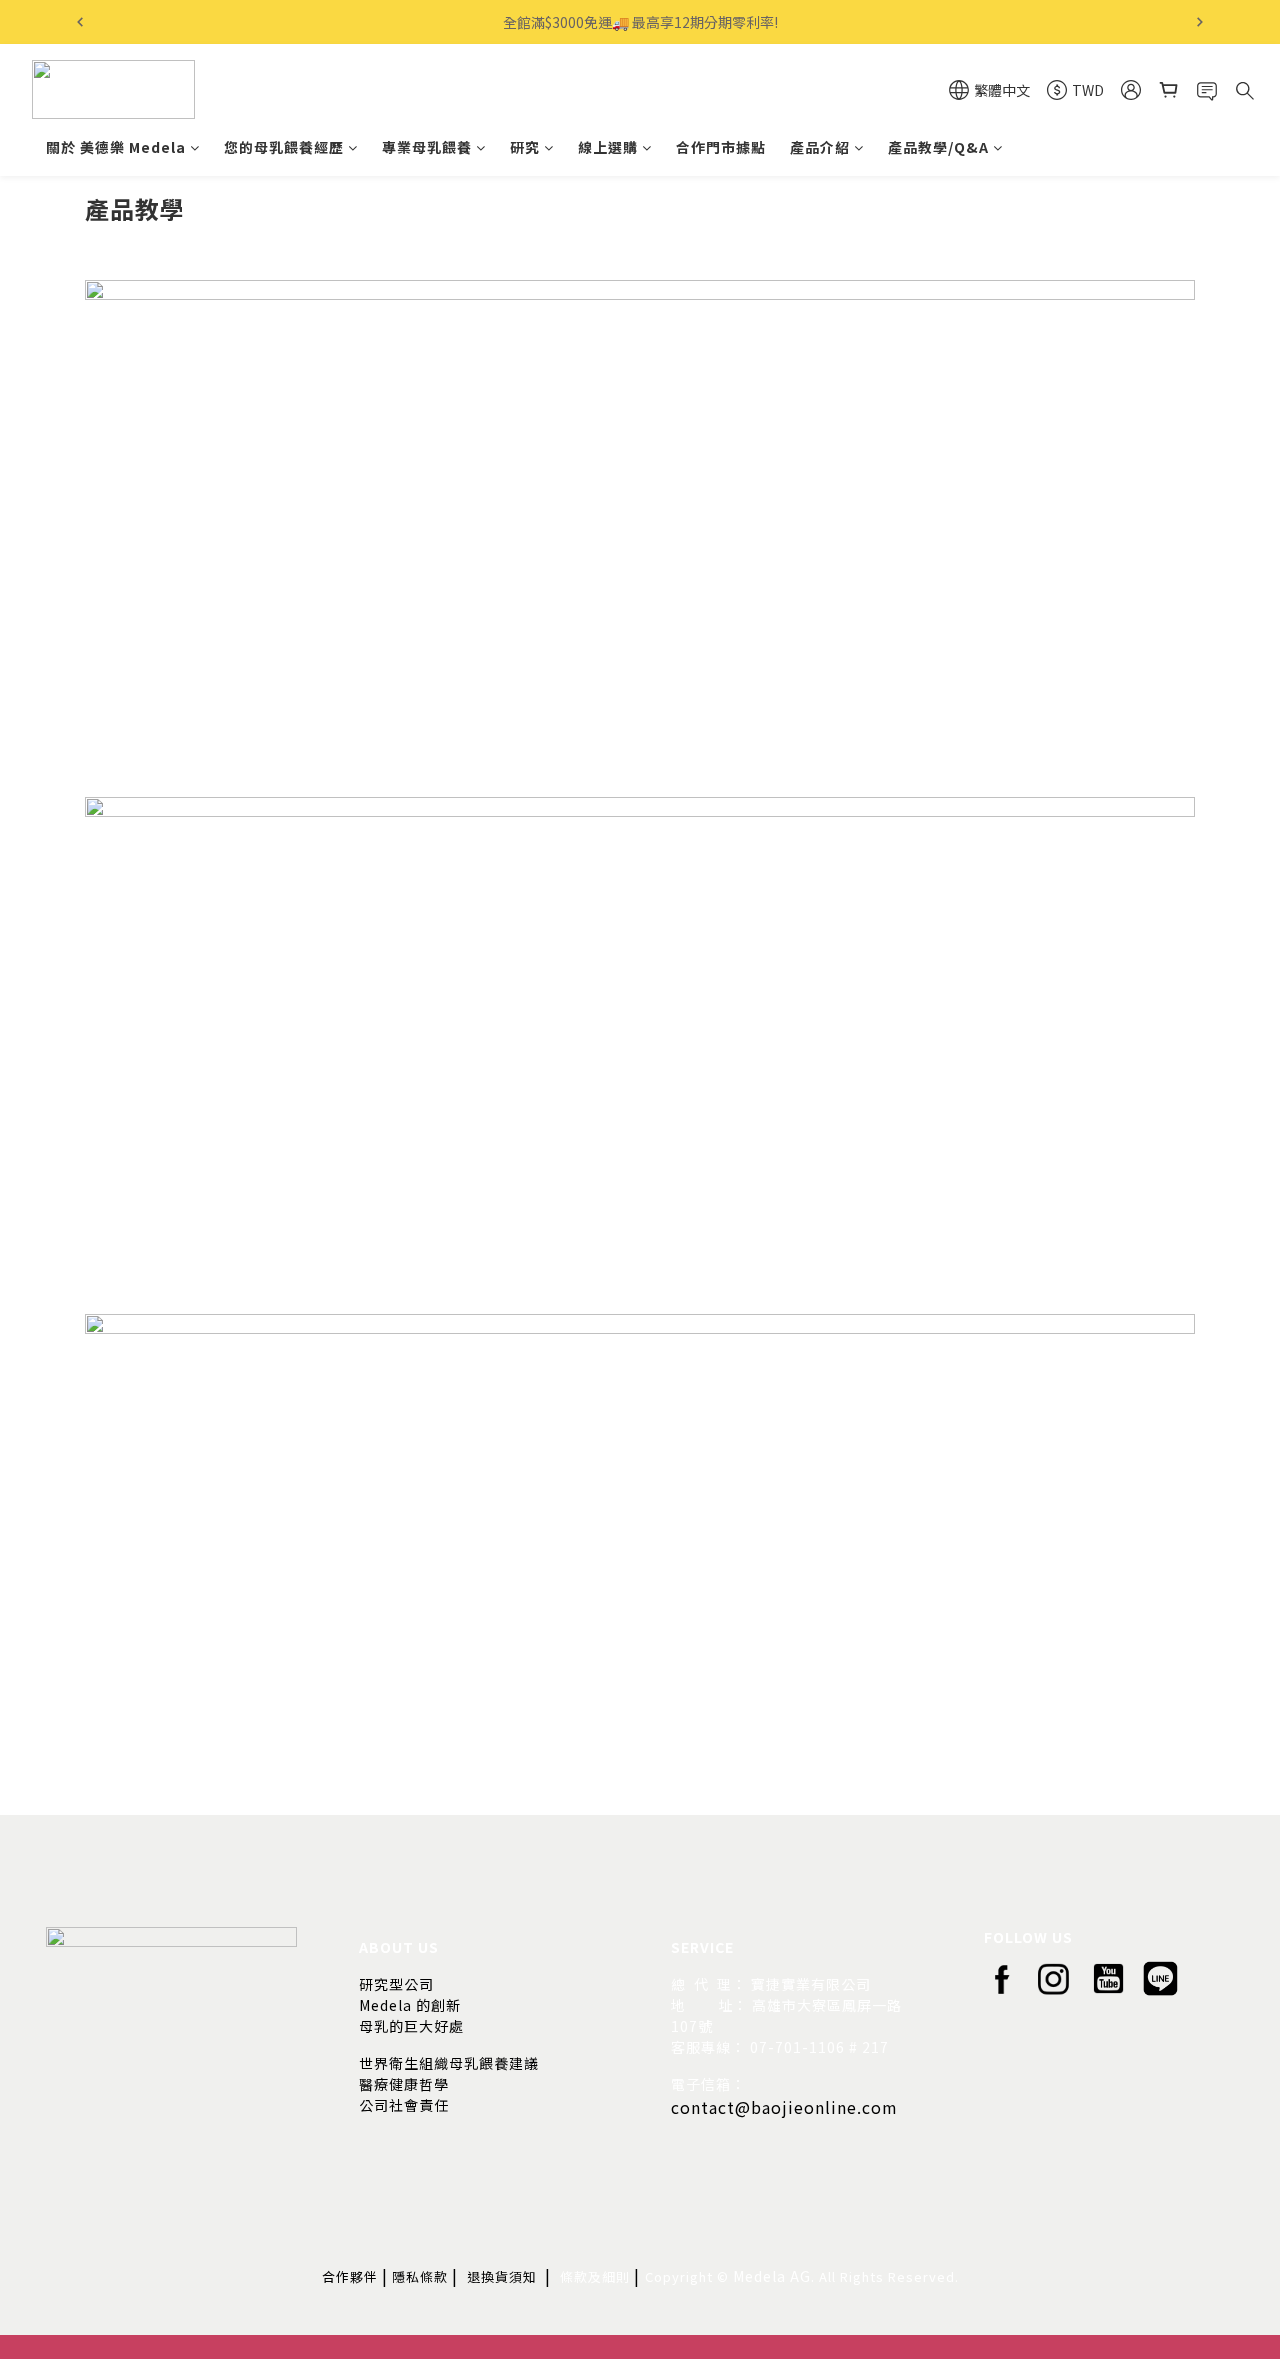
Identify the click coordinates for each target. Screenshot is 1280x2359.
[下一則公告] (1200, 22)
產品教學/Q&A (938, 147)
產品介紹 (820, 147)
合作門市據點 (721, 147)
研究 (525, 147)
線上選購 (608, 147)
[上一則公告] (80, 22)
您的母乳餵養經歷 (284, 147)
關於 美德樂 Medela (116, 147)
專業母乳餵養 (427, 147)
